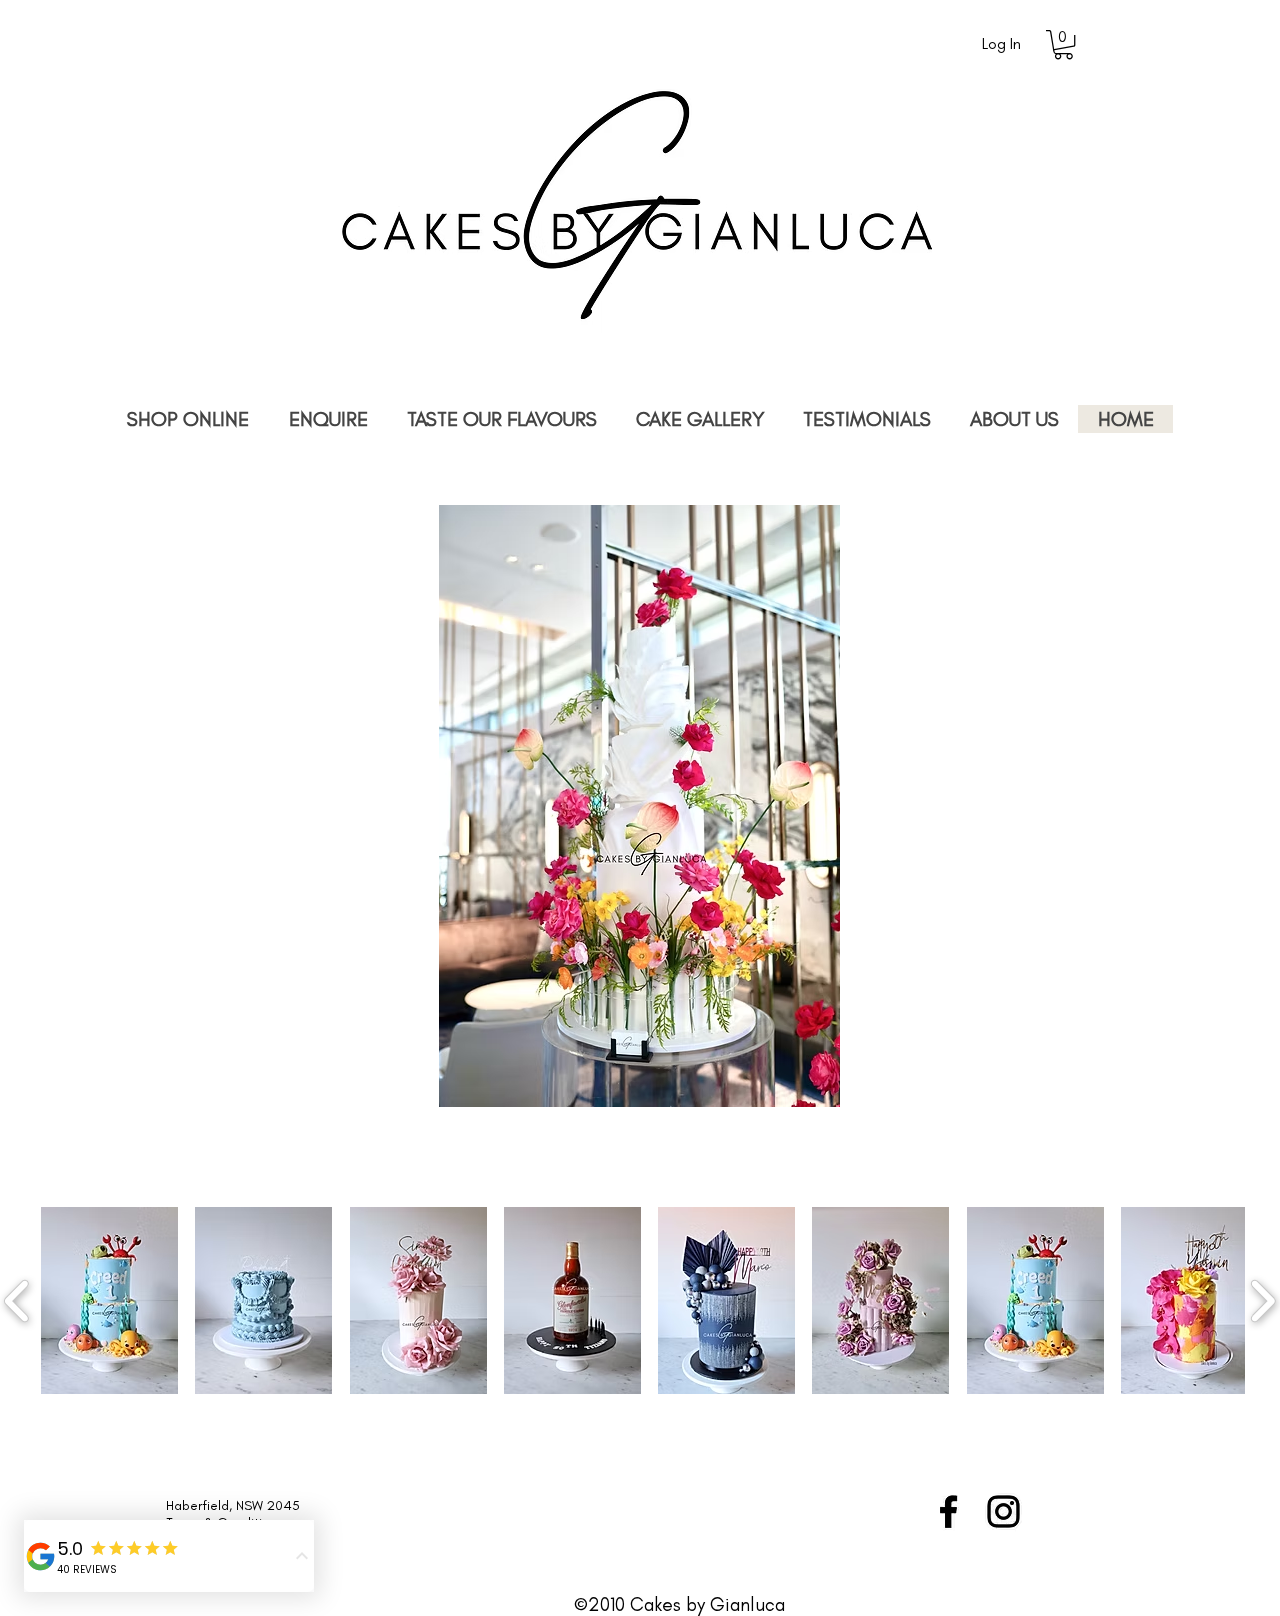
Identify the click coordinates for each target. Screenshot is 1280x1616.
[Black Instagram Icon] (1003, 1511)
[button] (109, 1300)
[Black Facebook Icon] (948, 1511)
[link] (1063, 44)
